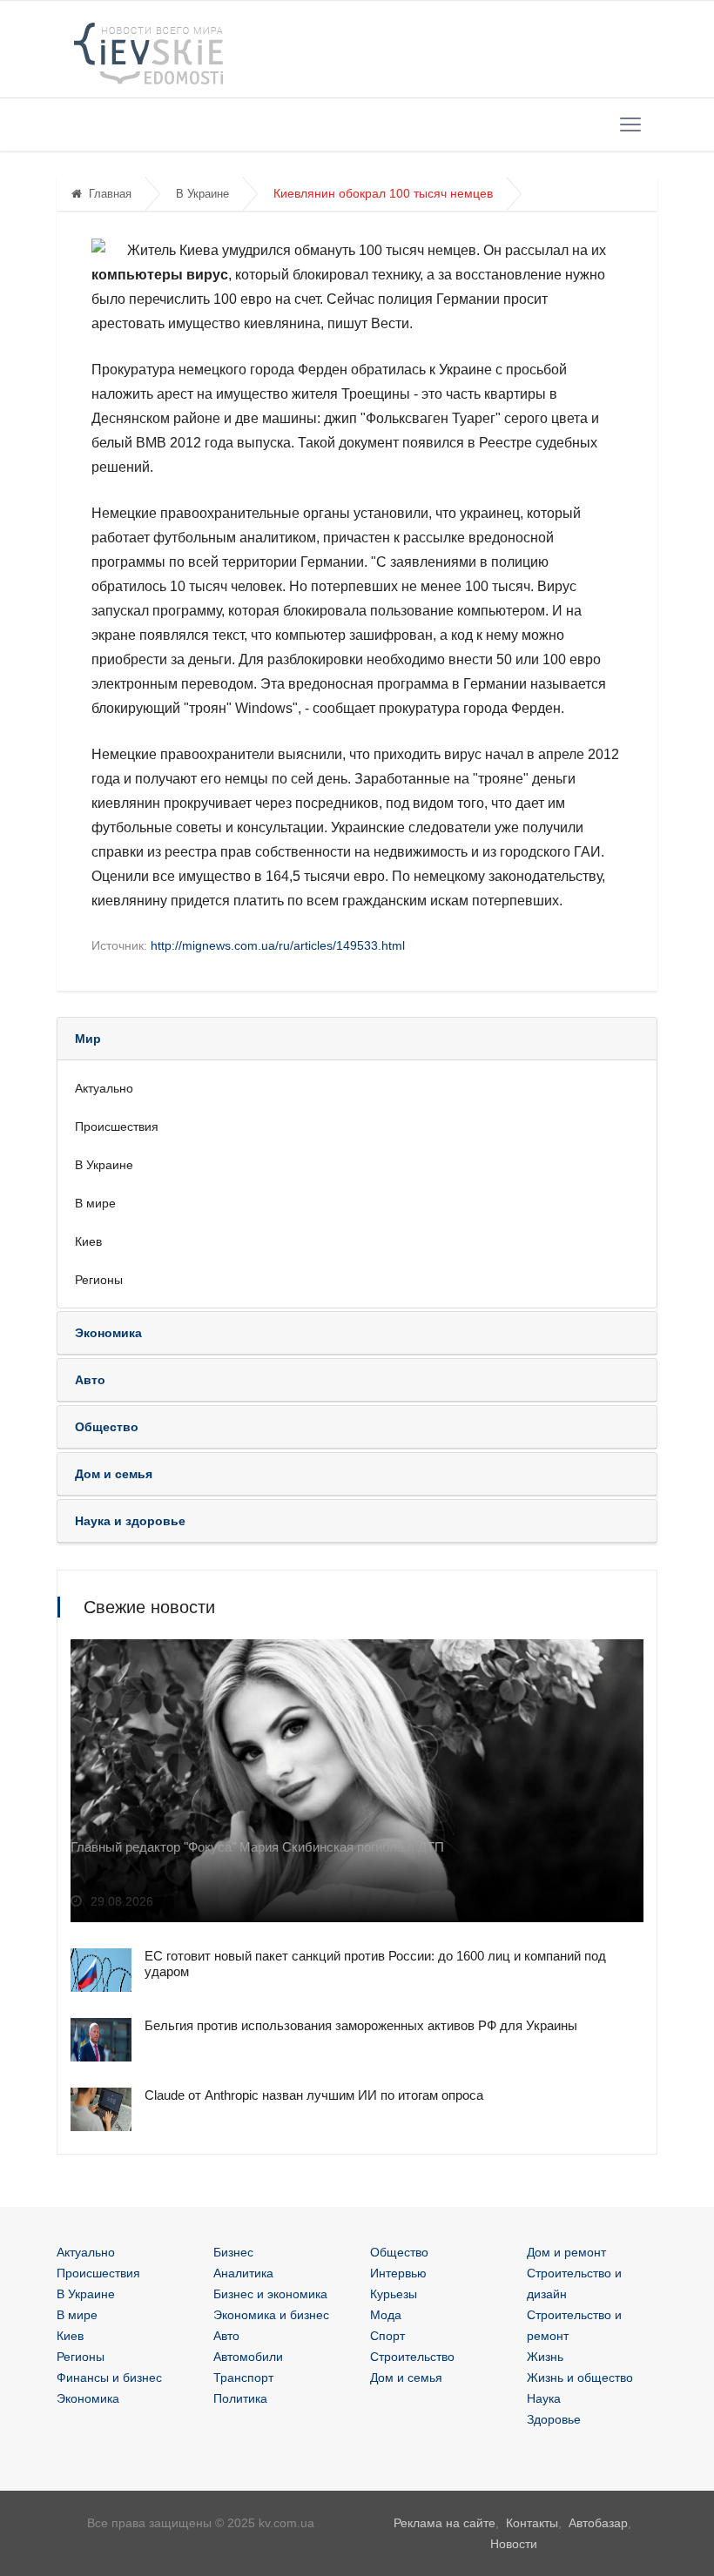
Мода (386, 2315)
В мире (95, 1203)
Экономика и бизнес (271, 2315)
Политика (240, 2398)
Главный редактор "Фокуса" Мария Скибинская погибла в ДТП (257, 1847)
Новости (514, 2544)
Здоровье (554, 2419)
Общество (399, 2252)
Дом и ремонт (566, 2252)
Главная (110, 194)
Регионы (99, 1280)
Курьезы (394, 2294)
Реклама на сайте (445, 2523)
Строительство (412, 2357)
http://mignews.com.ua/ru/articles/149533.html (278, 945)
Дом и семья (406, 2378)
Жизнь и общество (580, 2378)
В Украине (202, 194)
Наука (544, 2398)
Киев (88, 1241)
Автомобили (248, 2357)
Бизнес (233, 2252)
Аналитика (243, 2273)
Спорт (387, 2336)
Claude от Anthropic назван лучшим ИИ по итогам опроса (314, 2095)
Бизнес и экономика (270, 2294)
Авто (226, 2336)
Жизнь (545, 2357)
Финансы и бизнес (109, 2378)
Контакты (532, 2523)
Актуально (104, 1088)
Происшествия (117, 1127)
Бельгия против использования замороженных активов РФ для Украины (361, 2025)
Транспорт (243, 2378)
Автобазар (598, 2523)
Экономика (88, 2398)
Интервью (398, 2273)
